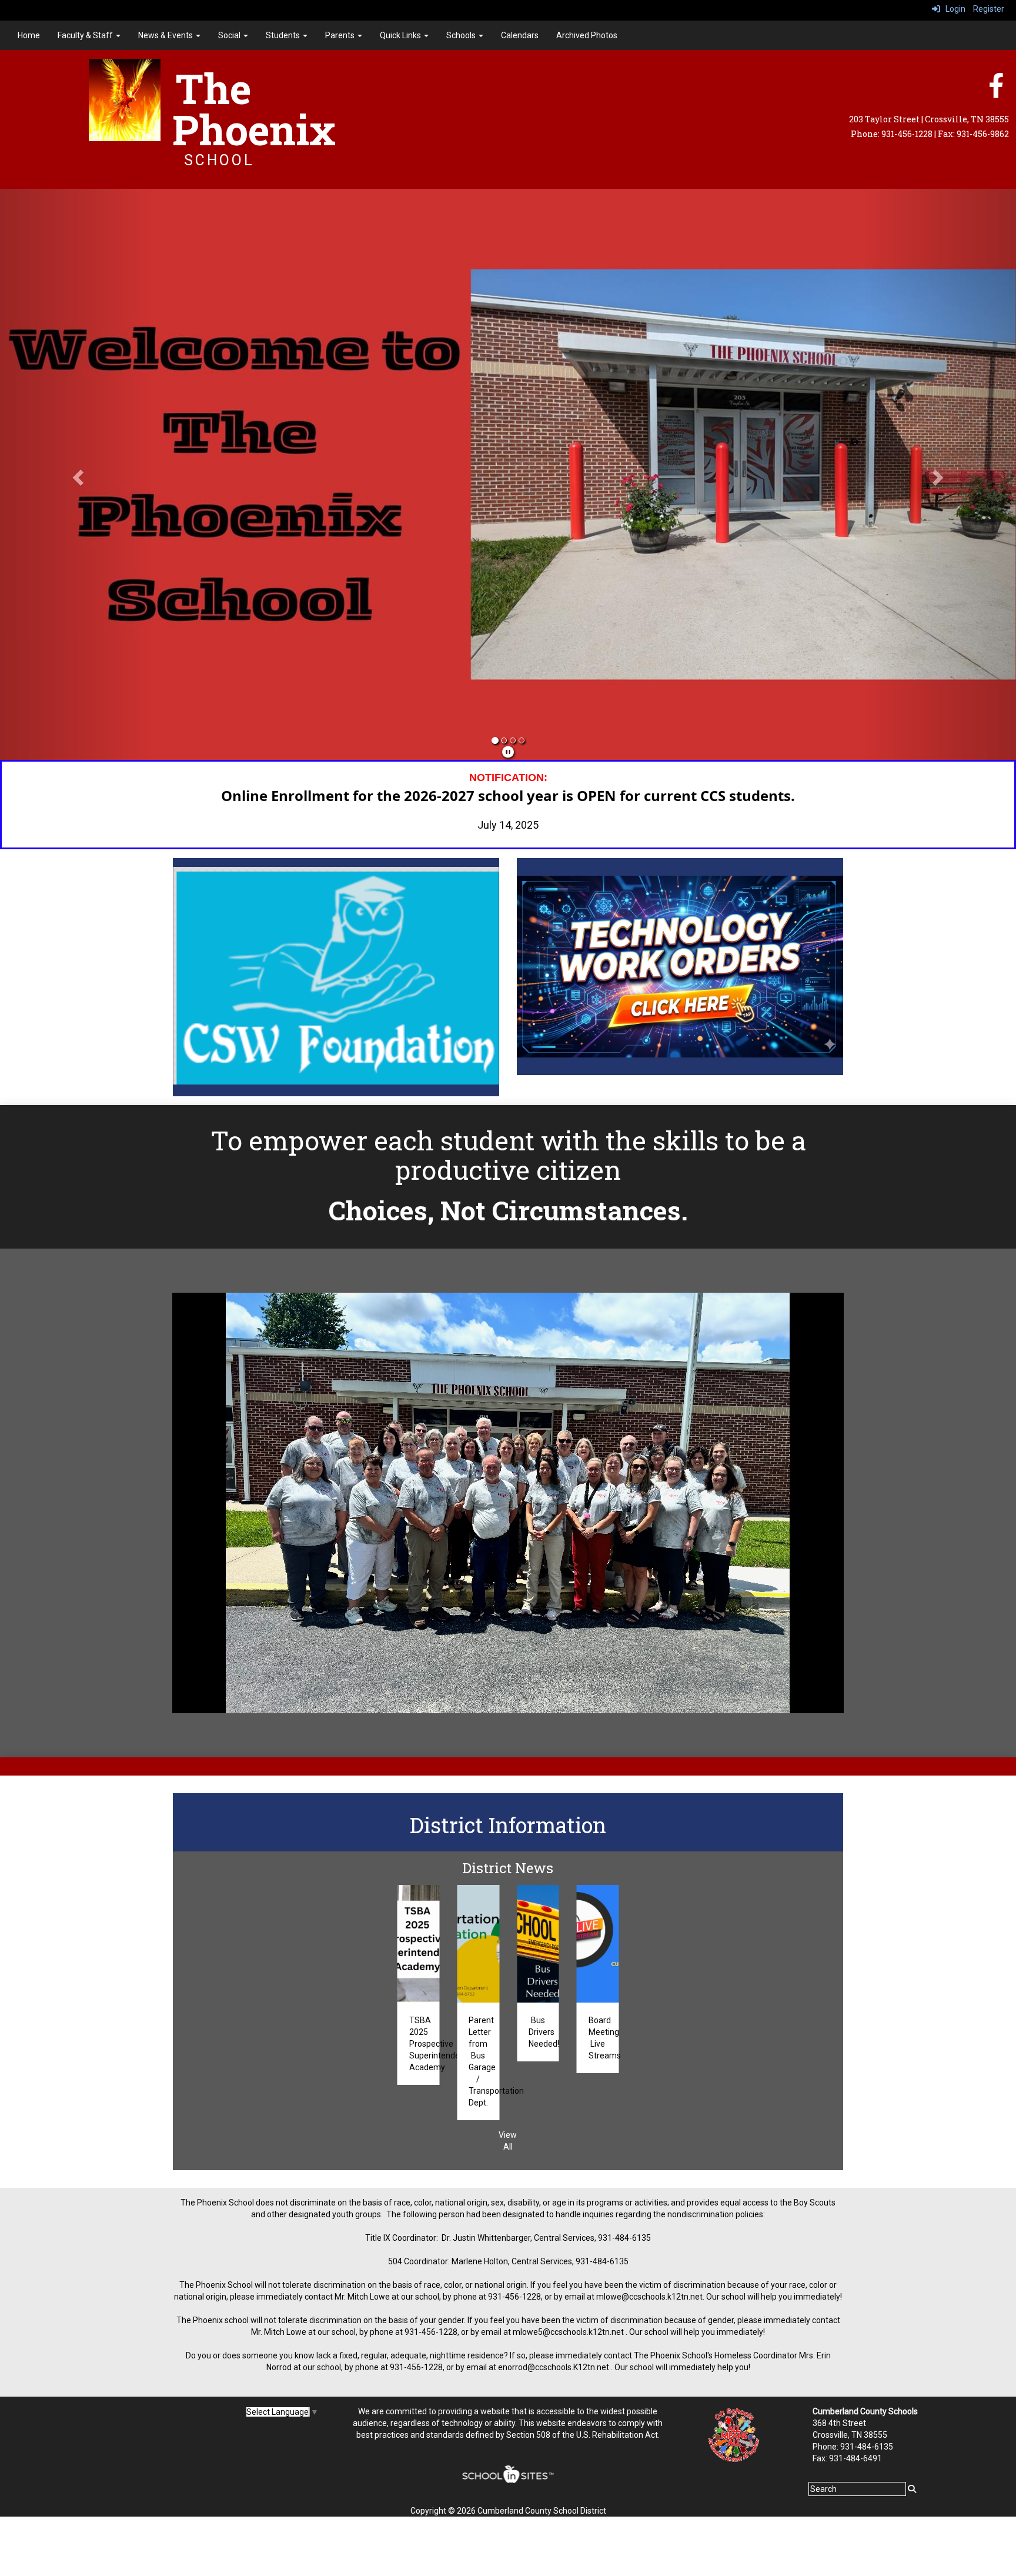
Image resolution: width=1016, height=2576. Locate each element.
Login (953, 9)
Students (284, 35)
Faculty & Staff (86, 35)
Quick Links (401, 35)
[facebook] (996, 92)
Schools (462, 35)
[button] (76, 475)
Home (29, 35)
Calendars (520, 35)
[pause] (508, 753)
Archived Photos (587, 35)
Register (989, 9)
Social (230, 35)
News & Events (166, 35)
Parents (341, 35)
